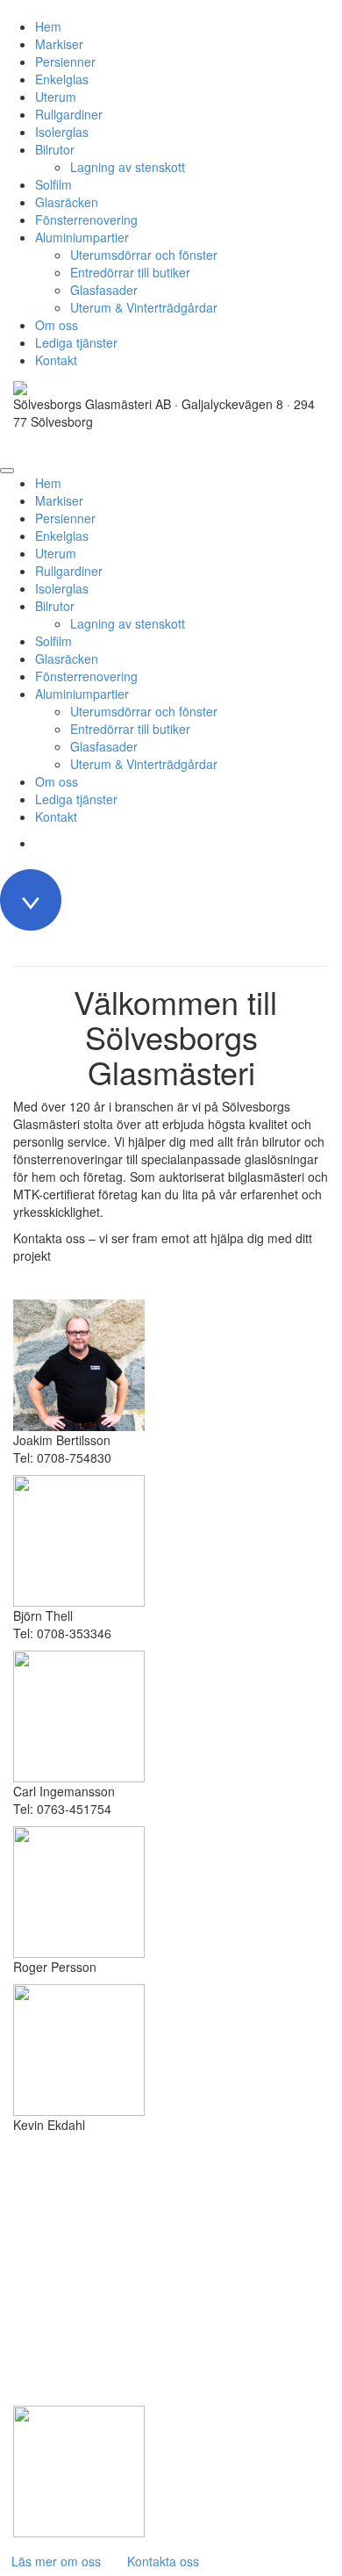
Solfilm (53, 184)
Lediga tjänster (76, 342)
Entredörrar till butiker (130, 272)
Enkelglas (62, 79)
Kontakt (56, 360)
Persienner (65, 61)
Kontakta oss (163, 2561)
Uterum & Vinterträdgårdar (144, 307)
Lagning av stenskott (128, 167)
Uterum (56, 97)
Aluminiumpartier (82, 237)
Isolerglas (62, 132)
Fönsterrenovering (86, 219)
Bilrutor (55, 149)
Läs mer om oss (56, 2561)
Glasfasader (104, 290)
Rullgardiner (69, 114)
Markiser (59, 44)
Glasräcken (67, 202)
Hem (48, 26)
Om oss (57, 325)
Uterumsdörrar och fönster (144, 255)
